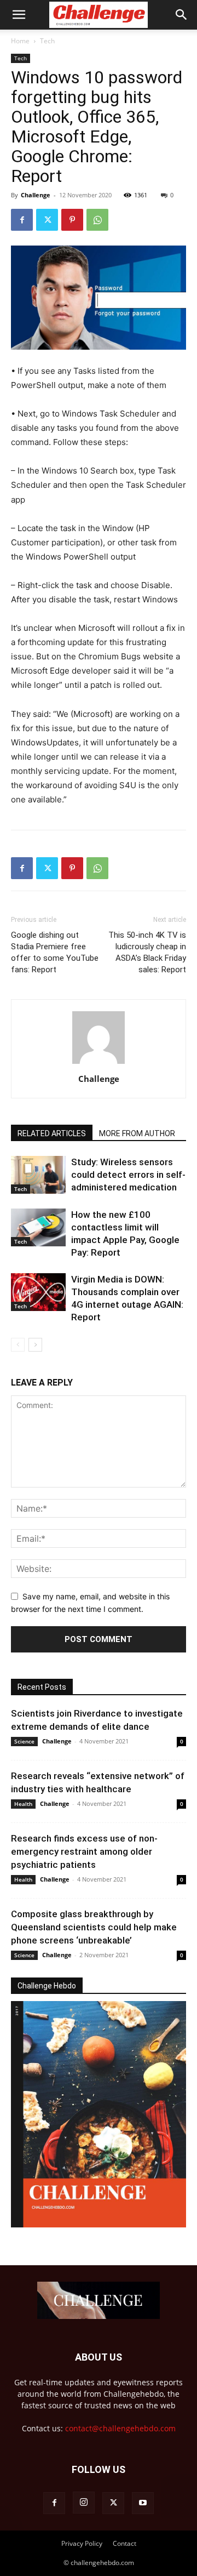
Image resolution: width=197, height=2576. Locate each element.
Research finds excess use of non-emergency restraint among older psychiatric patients (84, 1851)
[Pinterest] (72, 220)
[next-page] (35, 1345)
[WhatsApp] (97, 220)
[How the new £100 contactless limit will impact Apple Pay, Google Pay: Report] (38, 1227)
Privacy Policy (82, 2543)
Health (23, 1804)
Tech (47, 41)
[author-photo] (99, 1064)
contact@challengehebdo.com (120, 2428)
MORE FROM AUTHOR (137, 1133)
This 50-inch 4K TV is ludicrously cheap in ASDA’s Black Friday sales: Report (147, 952)
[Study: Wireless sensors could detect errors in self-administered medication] (38, 1175)
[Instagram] (84, 2503)
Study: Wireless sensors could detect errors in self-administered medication (128, 1175)
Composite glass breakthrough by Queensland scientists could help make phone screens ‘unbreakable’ (94, 1927)
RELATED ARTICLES (52, 1133)
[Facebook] (22, 220)
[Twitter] (47, 220)
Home (20, 41)
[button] (19, 15)
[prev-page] (18, 1345)
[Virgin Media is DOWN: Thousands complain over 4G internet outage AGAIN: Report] (38, 1292)
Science (24, 1741)
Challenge (36, 195)
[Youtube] (143, 2503)
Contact (124, 2543)
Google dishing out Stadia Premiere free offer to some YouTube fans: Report (55, 952)
